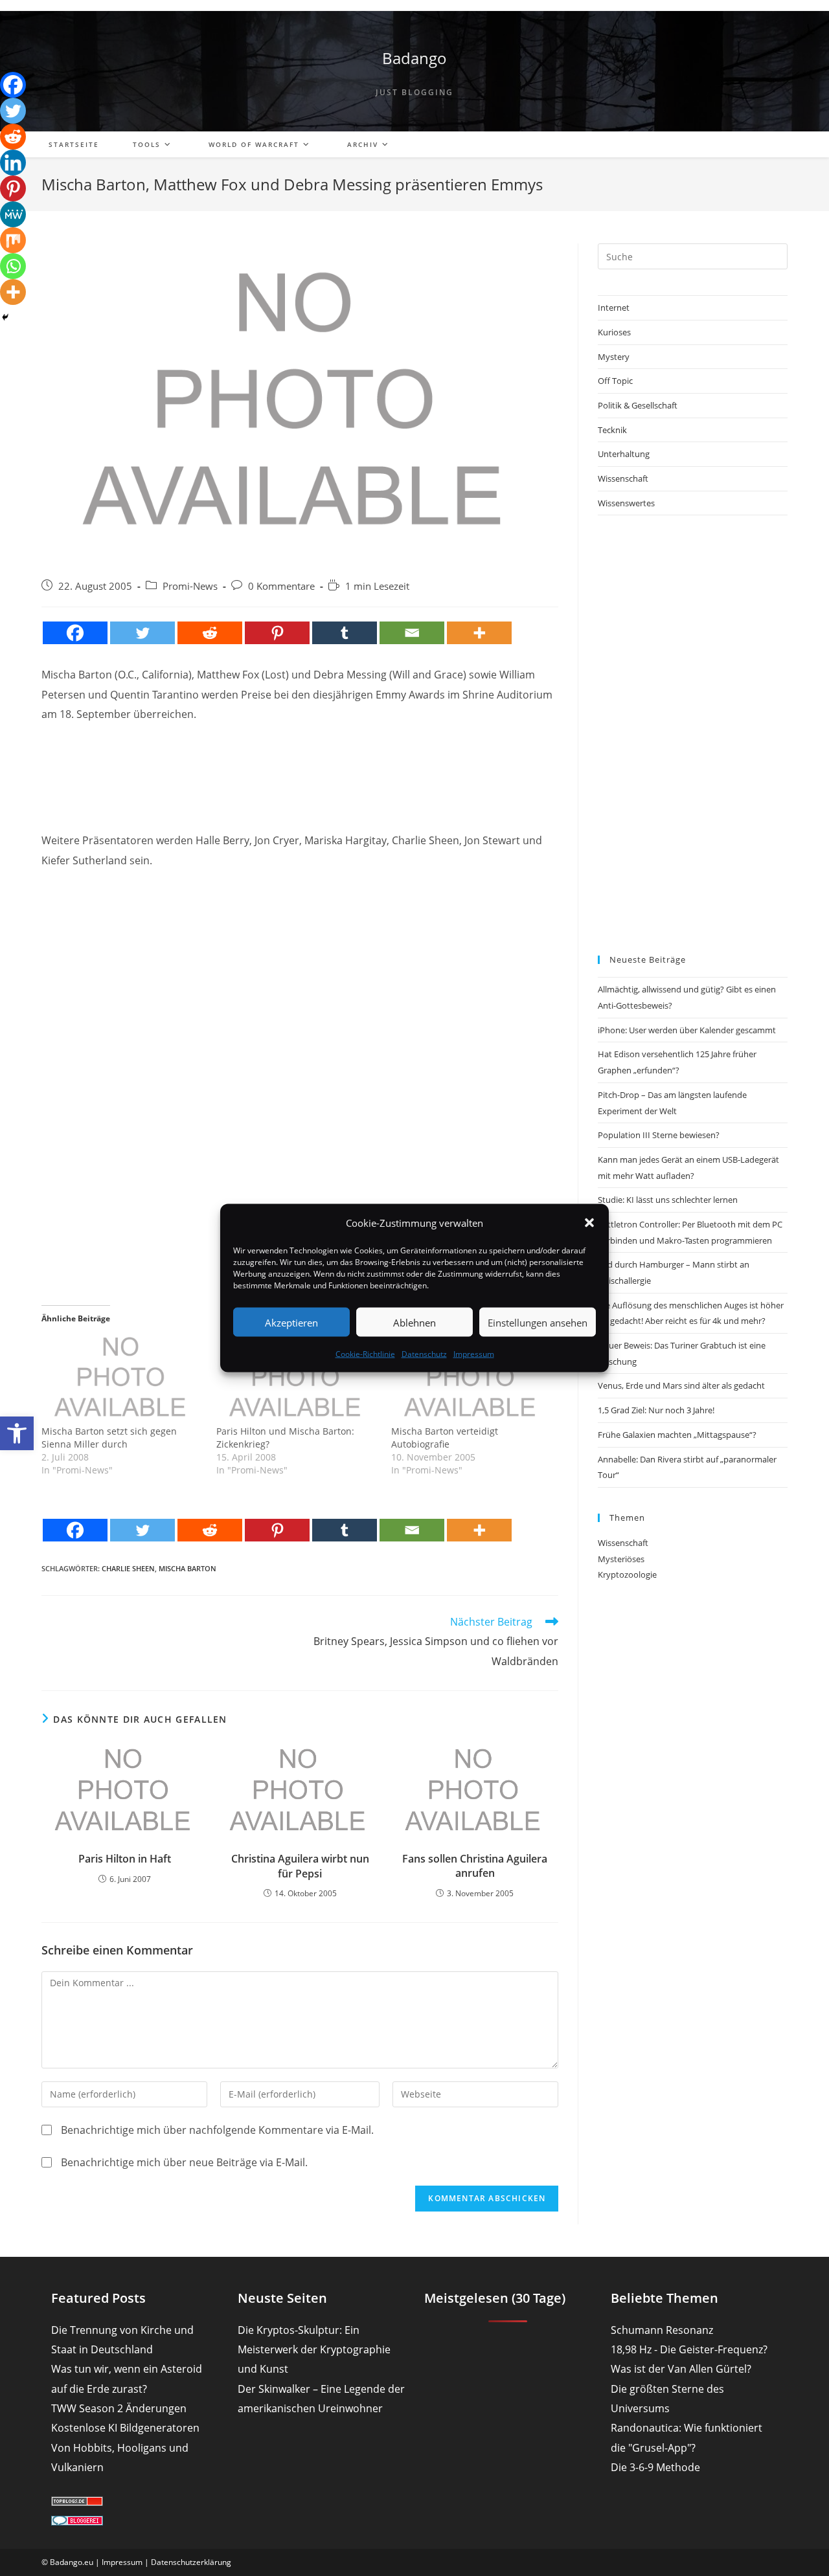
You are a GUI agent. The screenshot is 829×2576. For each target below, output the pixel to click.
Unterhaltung (624, 454)
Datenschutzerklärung (191, 2562)
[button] (17, 1433)
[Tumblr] (345, 633)
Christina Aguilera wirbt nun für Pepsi (300, 1866)
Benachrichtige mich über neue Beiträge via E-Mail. (184, 2162)
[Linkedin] (13, 162)
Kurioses (614, 332)
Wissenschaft (623, 478)
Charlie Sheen (128, 1568)
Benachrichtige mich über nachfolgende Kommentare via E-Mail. (217, 2130)
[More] (479, 633)
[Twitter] (142, 633)
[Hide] (5, 317)
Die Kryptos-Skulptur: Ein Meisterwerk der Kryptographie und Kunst (314, 2350)
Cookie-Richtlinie (365, 1354)
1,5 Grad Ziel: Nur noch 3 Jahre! (656, 1410)
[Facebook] (75, 633)
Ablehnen (414, 1322)
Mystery (614, 357)
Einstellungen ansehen (538, 1322)
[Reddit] (210, 633)
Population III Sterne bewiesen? (659, 1135)
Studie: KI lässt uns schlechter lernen (668, 1200)
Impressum (474, 1354)
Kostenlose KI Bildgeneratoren (125, 2428)
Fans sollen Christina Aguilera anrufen (475, 1866)
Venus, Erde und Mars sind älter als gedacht (681, 1385)
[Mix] (13, 240)
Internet (614, 308)
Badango (414, 58)
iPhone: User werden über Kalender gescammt (687, 1030)
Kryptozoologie (627, 1574)
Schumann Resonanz (662, 2330)
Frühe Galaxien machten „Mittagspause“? (677, 1435)
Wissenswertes (626, 503)
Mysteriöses (621, 1559)
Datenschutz (424, 1354)
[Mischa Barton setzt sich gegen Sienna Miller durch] (122, 1379)
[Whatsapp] (13, 266)
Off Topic (615, 381)
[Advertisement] (300, 766)
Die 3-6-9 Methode (655, 2467)
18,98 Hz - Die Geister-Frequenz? (689, 2349)
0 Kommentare (281, 586)
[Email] (412, 633)
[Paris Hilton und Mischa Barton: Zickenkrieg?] (297, 1379)
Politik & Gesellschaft (638, 405)
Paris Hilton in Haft (125, 1859)
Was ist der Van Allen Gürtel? (681, 2369)
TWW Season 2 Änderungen (119, 2408)
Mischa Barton (187, 1568)
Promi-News (190, 586)
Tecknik (612, 430)
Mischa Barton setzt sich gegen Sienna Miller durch (109, 1438)
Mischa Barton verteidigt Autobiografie (445, 1438)
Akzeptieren (291, 1322)
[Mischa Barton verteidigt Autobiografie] (472, 1379)
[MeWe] (13, 214)
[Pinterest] (277, 633)
